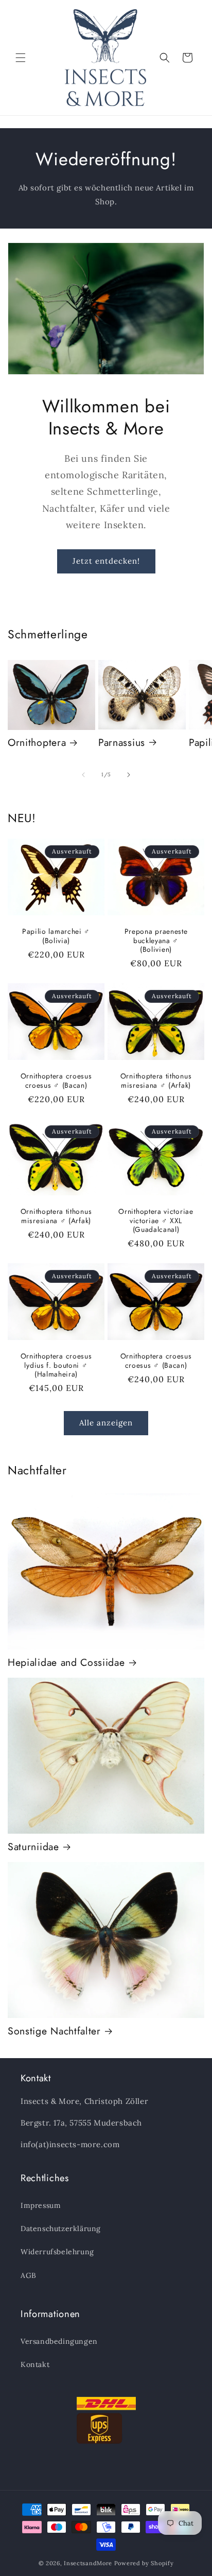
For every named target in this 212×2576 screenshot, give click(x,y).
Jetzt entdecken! (106, 561)
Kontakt (35, 2364)
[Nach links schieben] (83, 775)
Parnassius (122, 743)
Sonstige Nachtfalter (54, 2031)
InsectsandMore (88, 2563)
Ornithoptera (37, 743)
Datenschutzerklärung (61, 2229)
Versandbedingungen (59, 2341)
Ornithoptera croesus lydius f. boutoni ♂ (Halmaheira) (56, 1365)
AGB (29, 2275)
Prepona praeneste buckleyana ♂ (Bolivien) (156, 941)
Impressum (41, 2205)
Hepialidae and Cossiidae (66, 1663)
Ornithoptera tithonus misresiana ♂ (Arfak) (156, 1081)
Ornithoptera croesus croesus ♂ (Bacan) (56, 1081)
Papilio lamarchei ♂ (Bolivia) (56, 936)
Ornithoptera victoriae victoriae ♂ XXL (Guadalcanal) (156, 1221)
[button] (21, 58)
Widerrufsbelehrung (57, 2252)
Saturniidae (33, 1847)
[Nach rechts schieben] (129, 775)
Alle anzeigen (106, 1423)
